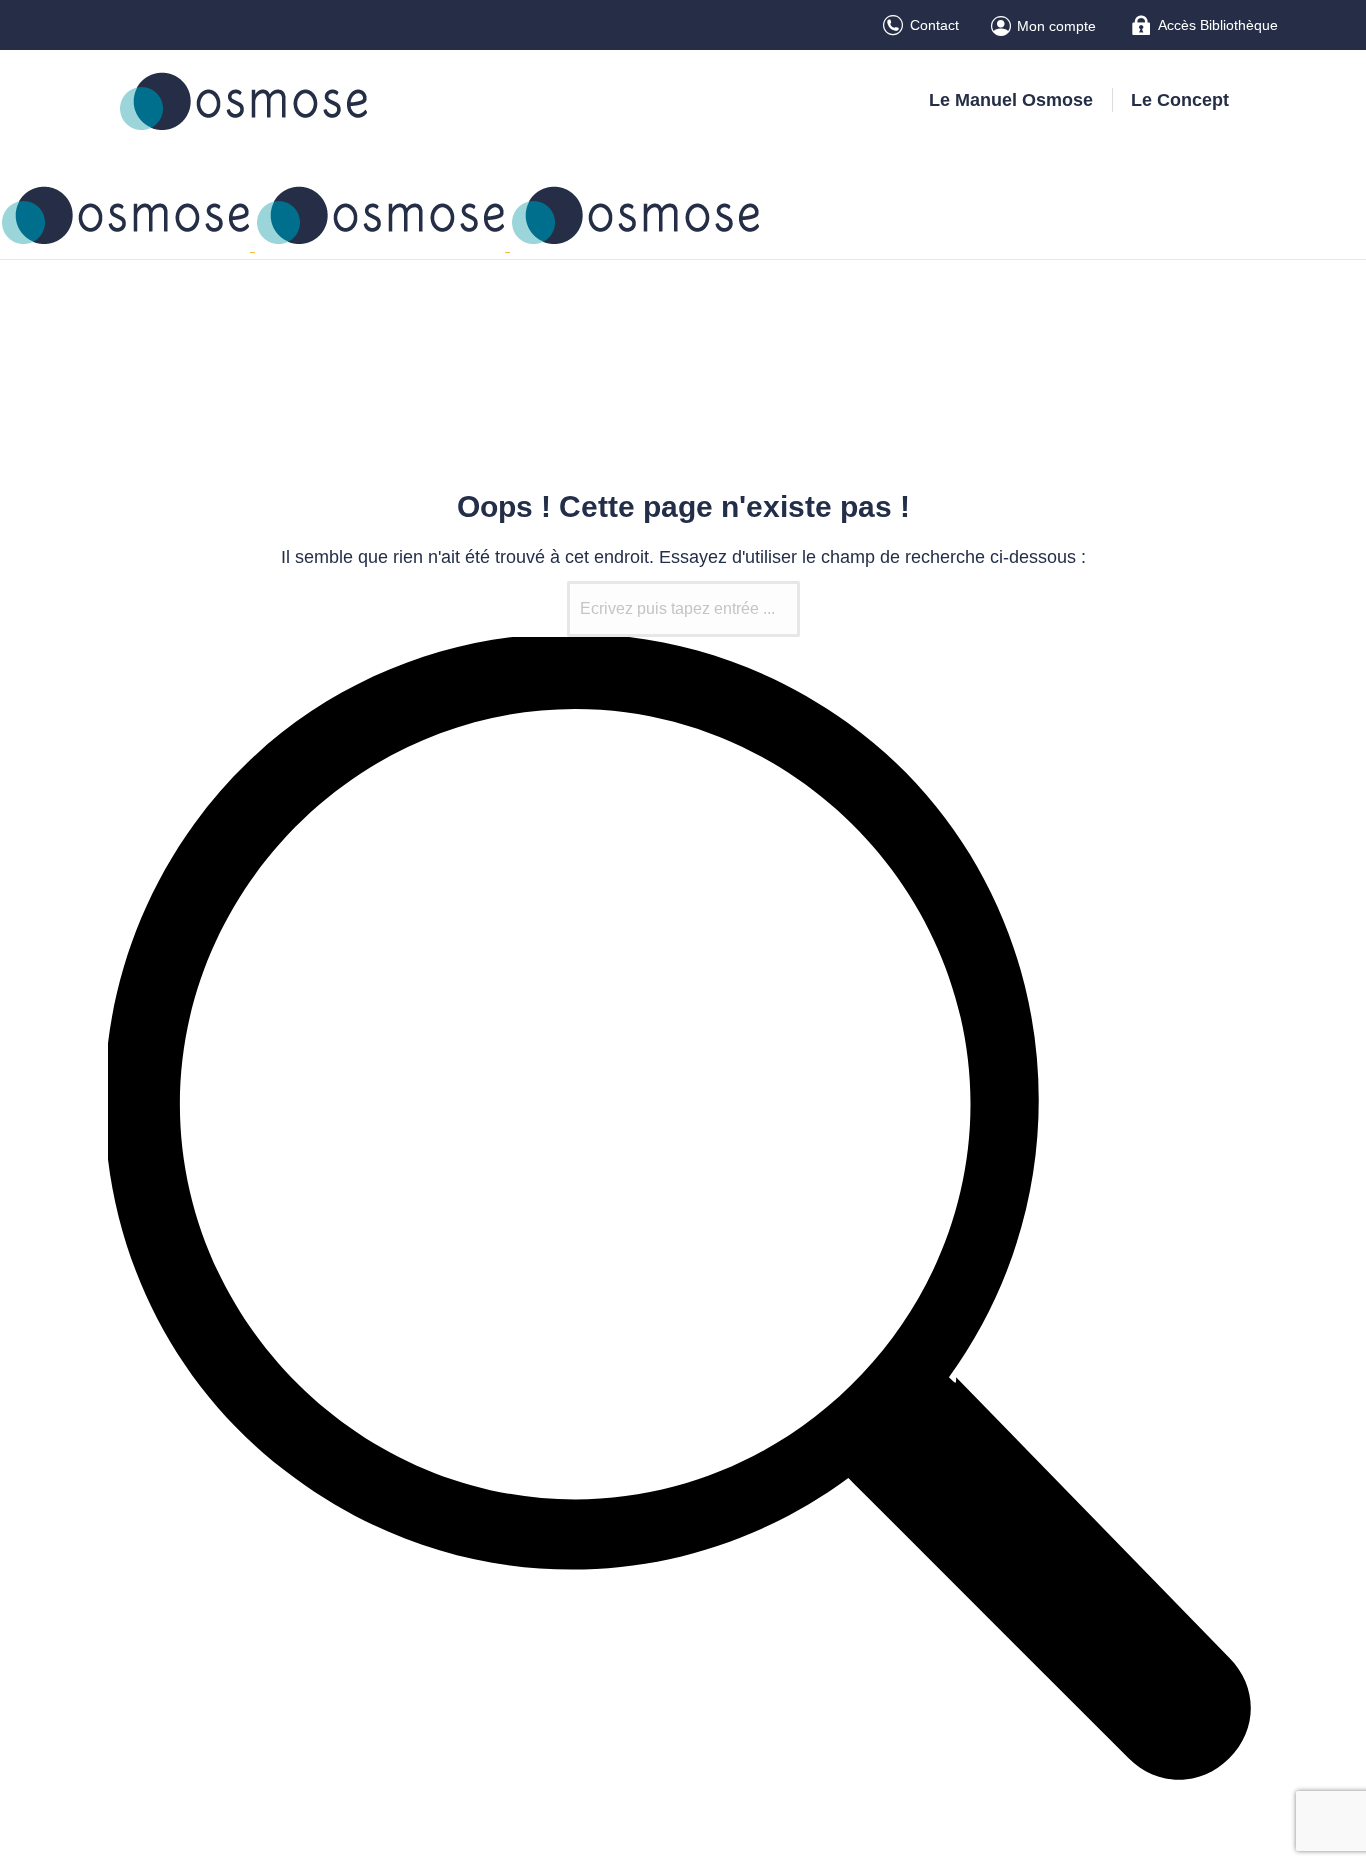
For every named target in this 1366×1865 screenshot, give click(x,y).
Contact (934, 25)
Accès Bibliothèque (1218, 25)
